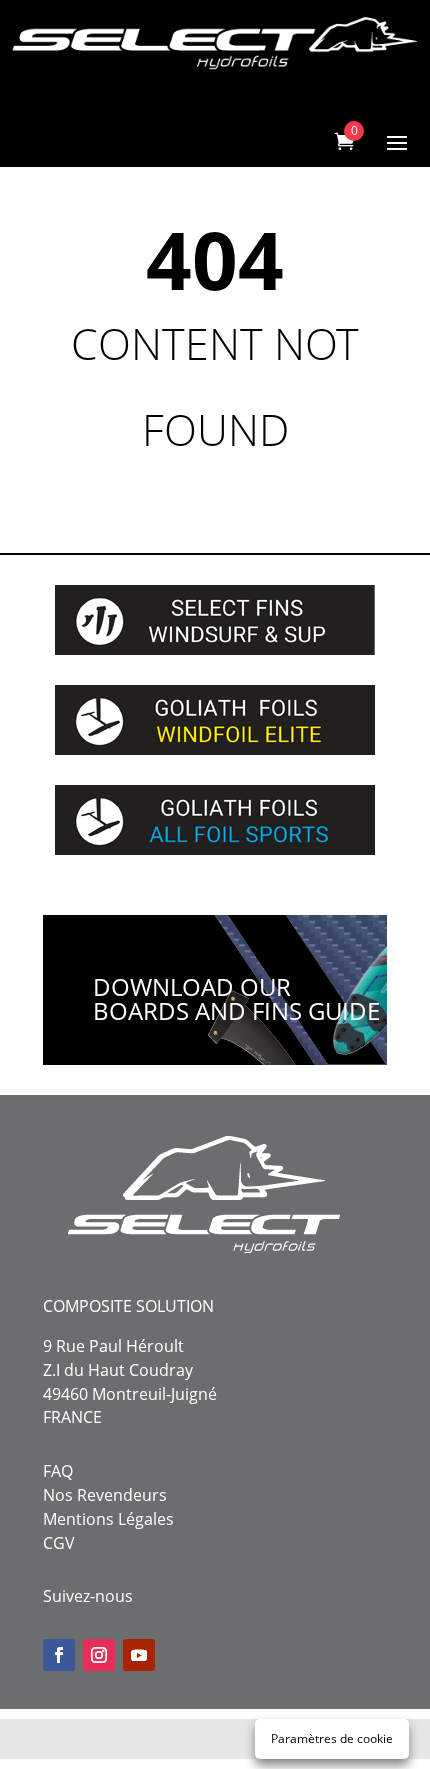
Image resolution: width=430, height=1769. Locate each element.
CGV (59, 1543)
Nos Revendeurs (105, 1495)
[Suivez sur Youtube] (139, 1655)
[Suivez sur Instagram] (99, 1655)
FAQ (58, 1471)
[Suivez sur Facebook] (59, 1655)
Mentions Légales (108, 1519)
